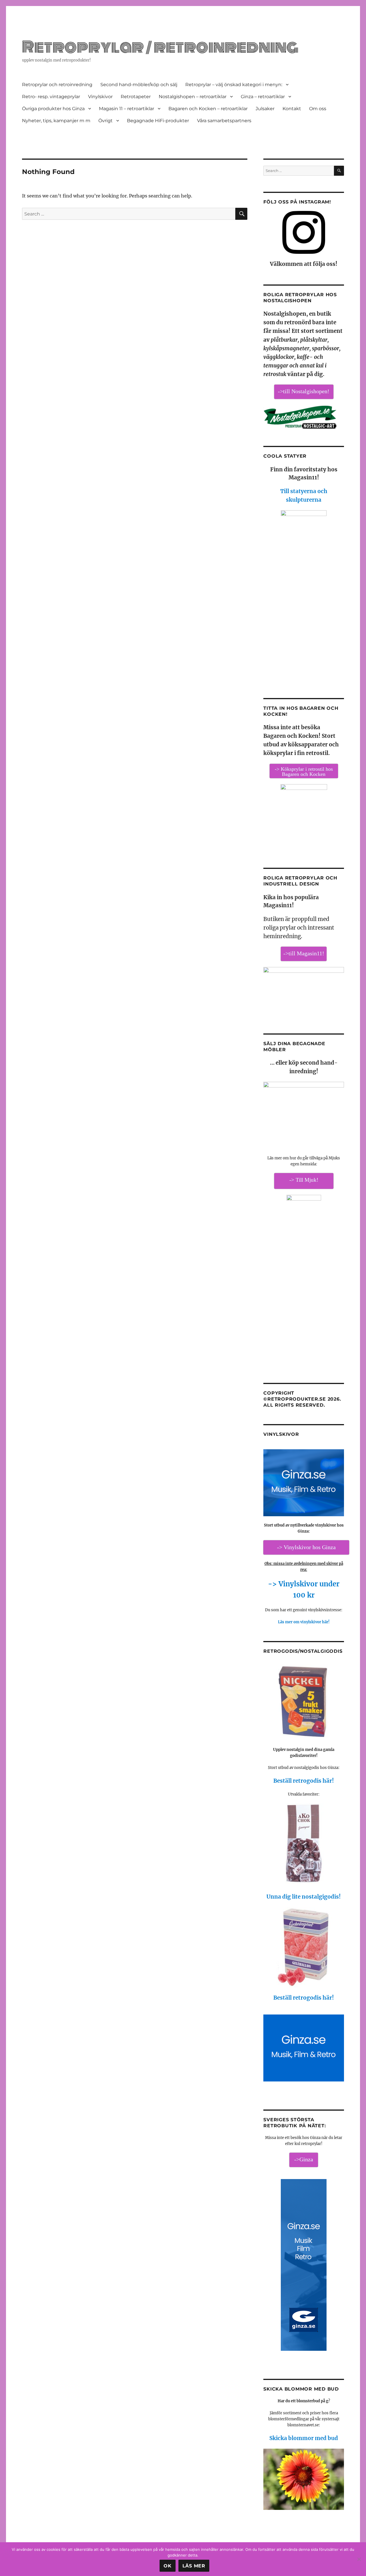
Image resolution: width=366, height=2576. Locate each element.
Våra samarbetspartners (224, 121)
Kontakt (292, 109)
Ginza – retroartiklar (263, 97)
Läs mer (194, 2566)
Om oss (318, 109)
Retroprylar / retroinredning (160, 47)
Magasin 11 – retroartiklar (127, 109)
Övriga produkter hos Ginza (53, 109)
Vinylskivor (100, 97)
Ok (168, 2566)
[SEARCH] (339, 171)
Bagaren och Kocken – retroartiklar (208, 109)
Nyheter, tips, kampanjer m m (56, 121)
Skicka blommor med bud (304, 2438)
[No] (359, 2559)
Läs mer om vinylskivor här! (304, 1622)
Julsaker (265, 109)
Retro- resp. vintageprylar (51, 97)
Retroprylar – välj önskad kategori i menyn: (234, 85)
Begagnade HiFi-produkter (158, 121)
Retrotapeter (136, 97)
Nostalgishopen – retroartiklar (193, 97)
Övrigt (106, 121)
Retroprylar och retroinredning (57, 85)
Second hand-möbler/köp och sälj (139, 85)
